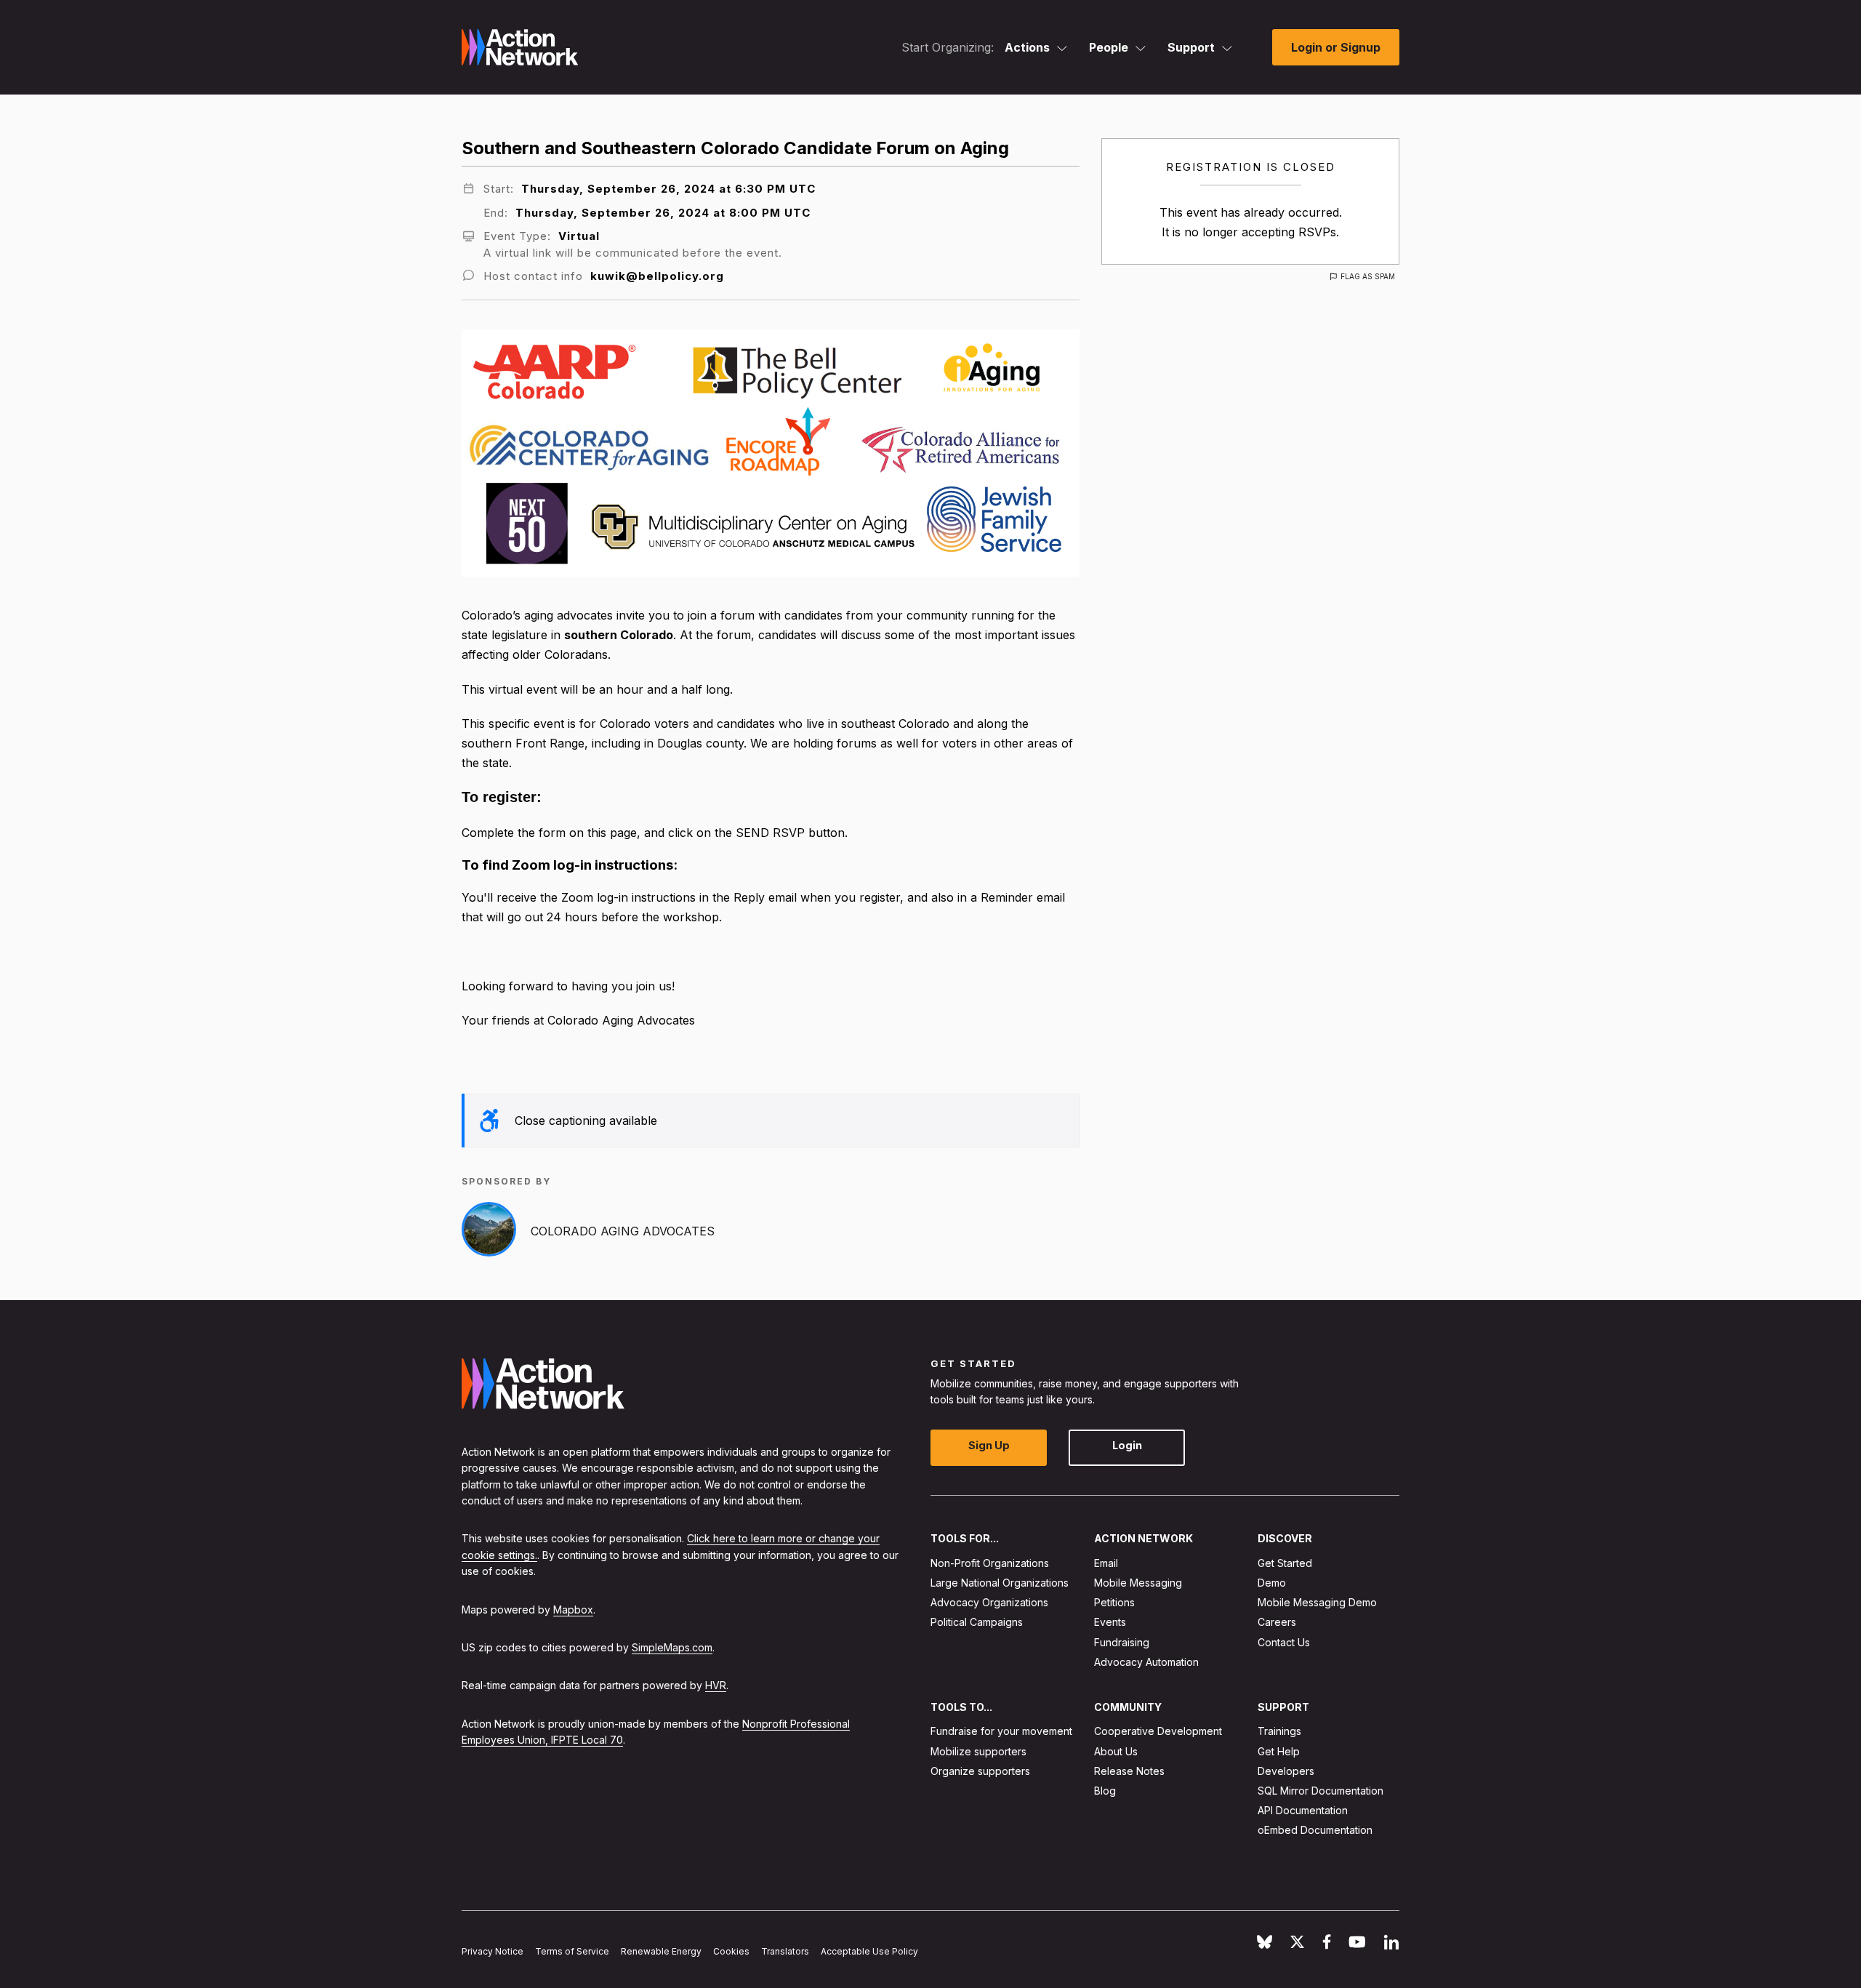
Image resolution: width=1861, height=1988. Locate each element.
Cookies (731, 1951)
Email (1106, 1563)
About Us (1116, 1751)
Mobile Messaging (1138, 1583)
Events (1110, 1622)
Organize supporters (980, 1771)
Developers (1286, 1771)
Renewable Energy (661, 1951)
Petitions (1114, 1602)
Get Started (1285, 1563)
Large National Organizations (1000, 1583)
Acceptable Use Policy (869, 1951)
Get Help (1279, 1751)
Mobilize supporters (978, 1751)
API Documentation (1303, 1810)
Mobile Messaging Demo (1317, 1602)
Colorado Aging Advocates (623, 1231)
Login (1127, 1445)
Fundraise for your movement (1001, 1731)
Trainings (1279, 1731)
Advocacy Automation (1146, 1662)
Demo (1272, 1583)
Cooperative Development (1158, 1731)
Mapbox (573, 1609)
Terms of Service (572, 1951)
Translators (785, 1951)
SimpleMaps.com (672, 1647)
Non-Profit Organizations (990, 1563)
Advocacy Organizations (989, 1602)
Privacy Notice (493, 1951)
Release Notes (1129, 1771)
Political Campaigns (977, 1622)
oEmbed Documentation (1315, 1830)
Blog (1105, 1791)
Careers (1277, 1622)
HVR (716, 1685)
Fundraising (1122, 1642)
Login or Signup (1336, 47)
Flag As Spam (1368, 276)
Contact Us (1284, 1642)
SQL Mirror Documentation (1321, 1791)
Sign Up (989, 1445)
